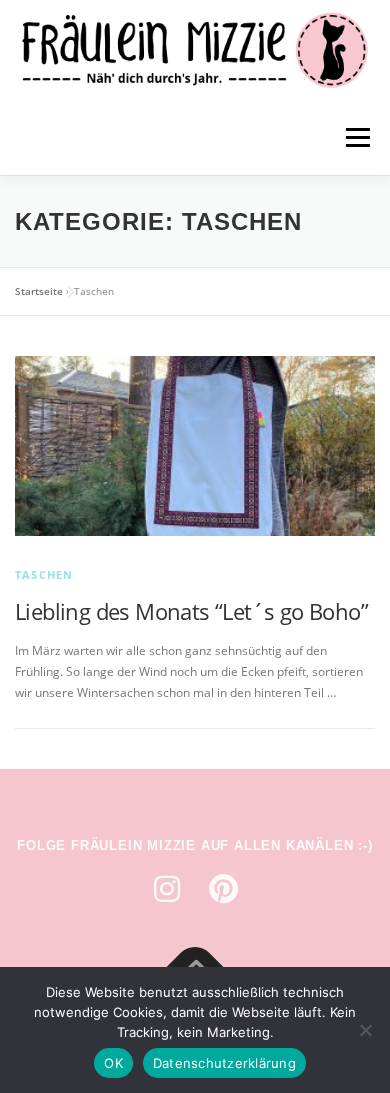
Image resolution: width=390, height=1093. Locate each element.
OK (113, 1063)
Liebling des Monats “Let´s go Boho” (191, 611)
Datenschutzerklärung (224, 1063)
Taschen (44, 574)
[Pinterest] (223, 889)
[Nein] (365, 1030)
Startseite (39, 291)
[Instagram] (167, 889)
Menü (356, 137)
